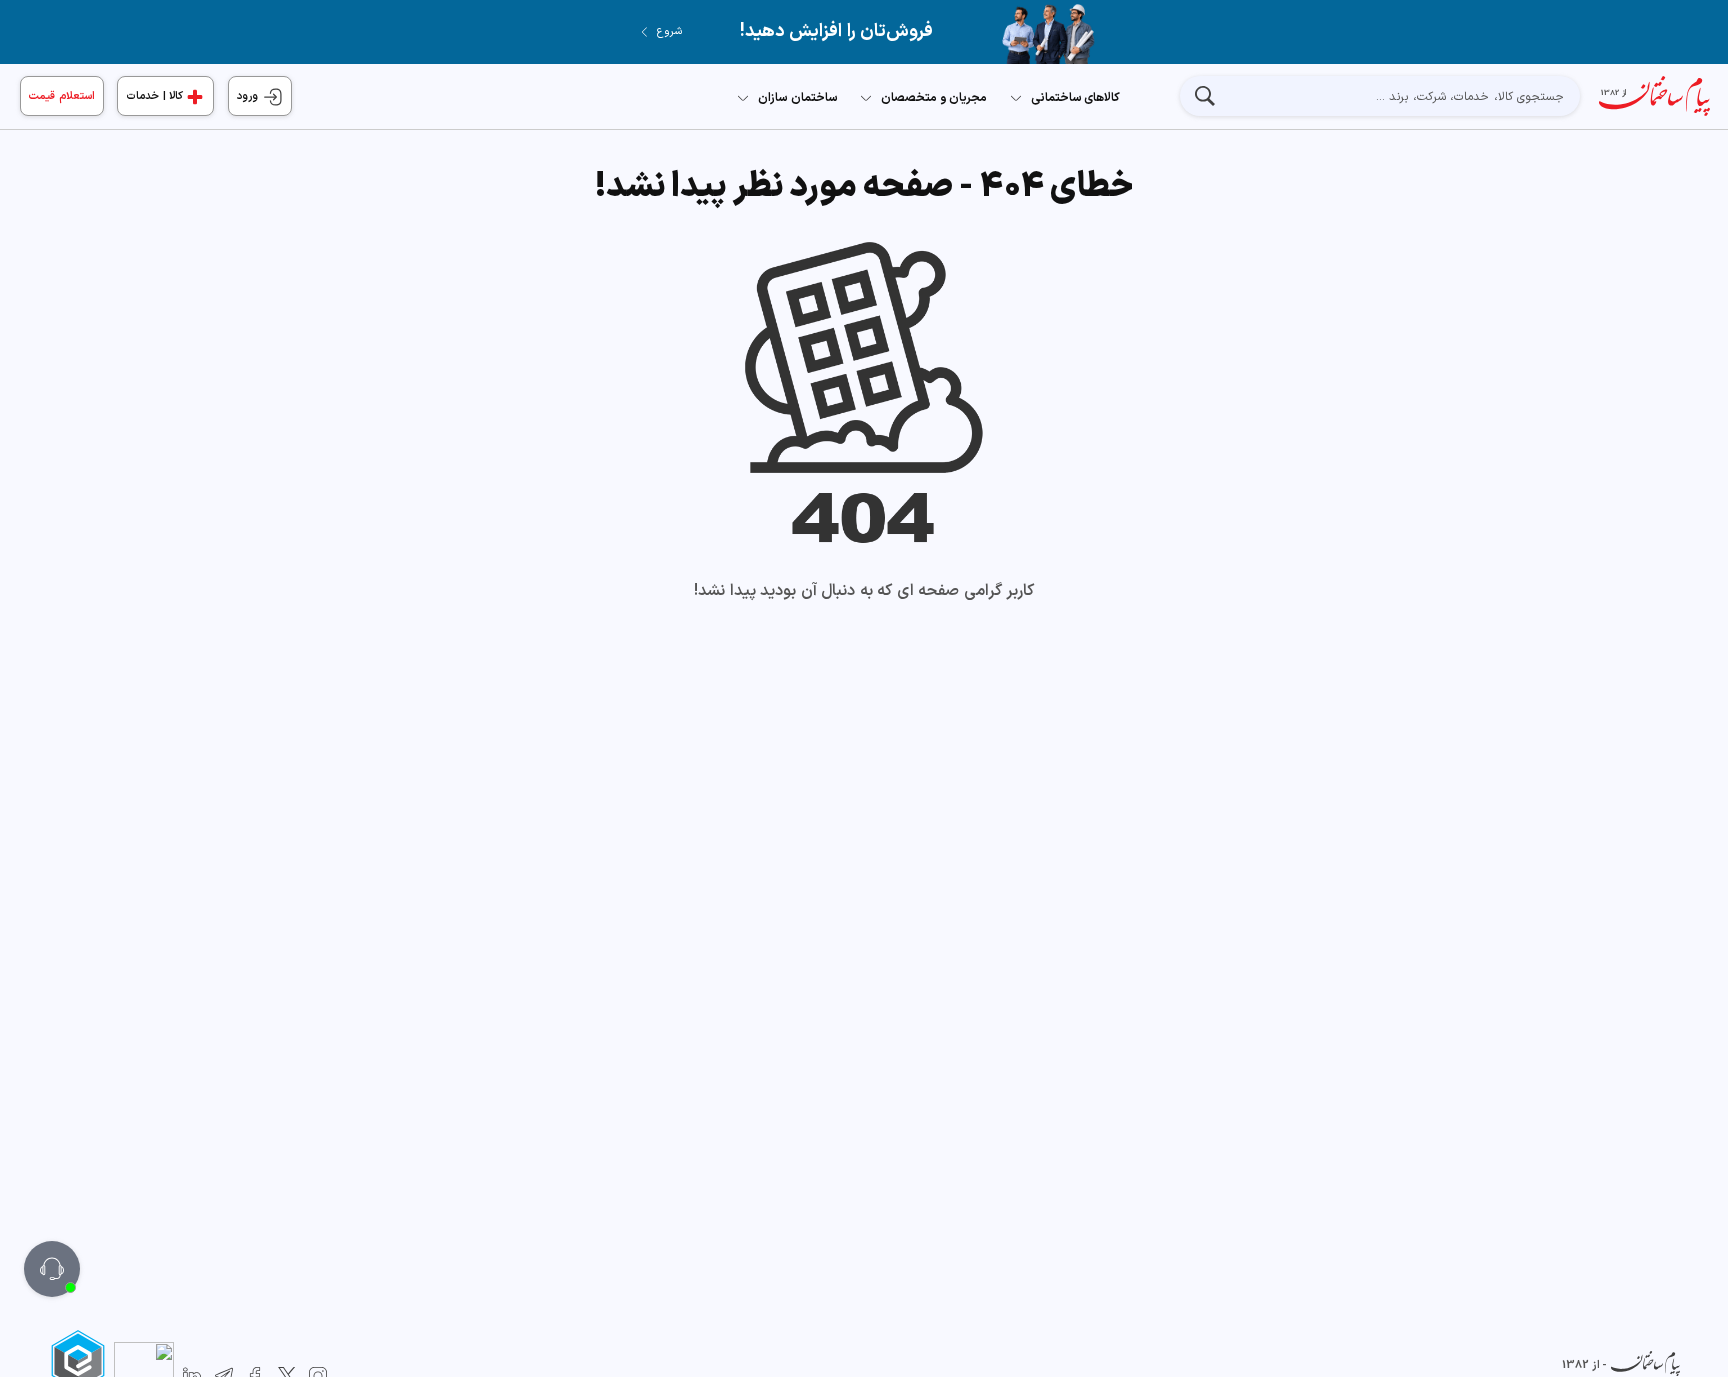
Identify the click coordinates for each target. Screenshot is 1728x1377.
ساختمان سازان (798, 98)
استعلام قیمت (62, 96)
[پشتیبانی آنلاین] (52, 1269)
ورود (249, 96)
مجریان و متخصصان (934, 98)
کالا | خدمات (154, 96)
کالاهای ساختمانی (1076, 98)
